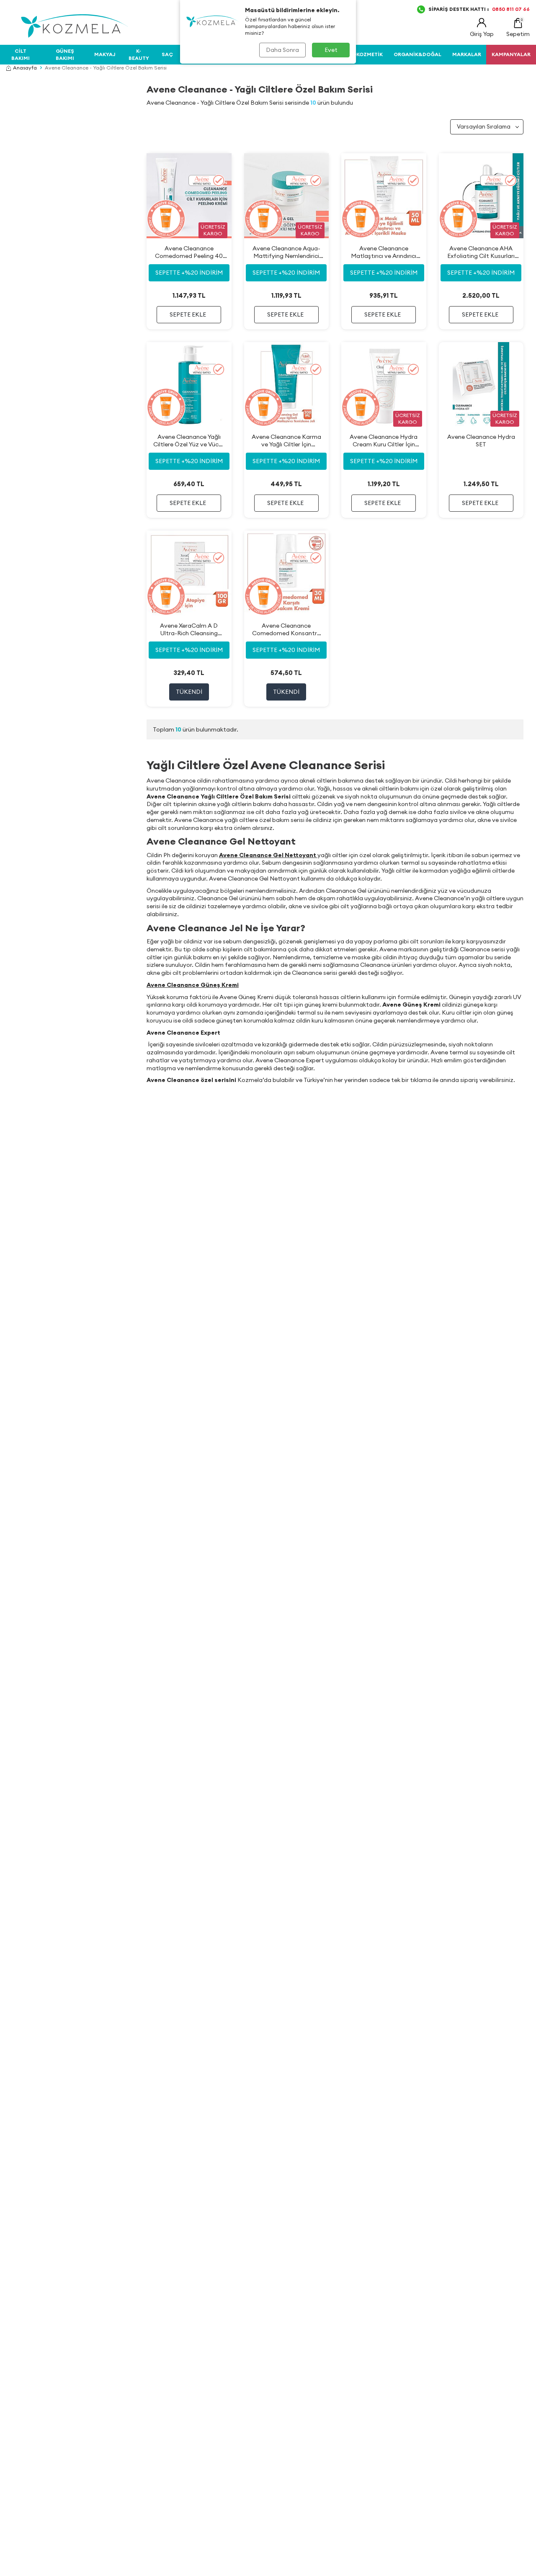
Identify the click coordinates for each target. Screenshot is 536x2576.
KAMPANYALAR (511, 54)
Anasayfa (25, 68)
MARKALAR (467, 54)
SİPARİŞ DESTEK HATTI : (479, 9)
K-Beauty (139, 54)
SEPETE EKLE (188, 314)
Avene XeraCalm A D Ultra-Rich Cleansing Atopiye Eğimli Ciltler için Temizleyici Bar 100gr (189, 630)
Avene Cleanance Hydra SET (481, 440)
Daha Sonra (282, 50)
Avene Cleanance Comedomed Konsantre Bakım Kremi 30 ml (286, 630)
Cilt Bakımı (21, 54)
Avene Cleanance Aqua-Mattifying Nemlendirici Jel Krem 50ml (286, 252)
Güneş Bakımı (65, 54)
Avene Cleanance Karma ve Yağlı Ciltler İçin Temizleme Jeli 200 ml (286, 441)
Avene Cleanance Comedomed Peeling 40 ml (189, 252)
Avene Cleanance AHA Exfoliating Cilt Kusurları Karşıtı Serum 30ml (481, 252)
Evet (331, 50)
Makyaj (105, 54)
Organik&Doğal (417, 54)
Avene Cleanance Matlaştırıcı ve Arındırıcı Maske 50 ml (384, 252)
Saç (167, 54)
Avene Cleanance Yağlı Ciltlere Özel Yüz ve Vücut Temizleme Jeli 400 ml (189, 441)
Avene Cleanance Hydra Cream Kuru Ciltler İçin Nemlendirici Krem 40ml (384, 441)
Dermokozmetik (360, 54)
